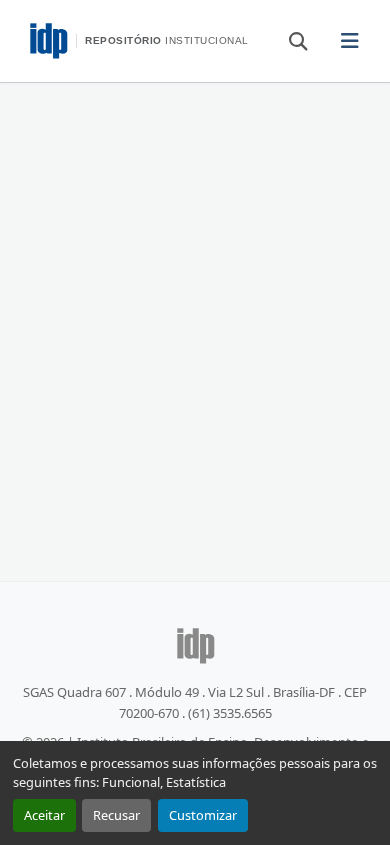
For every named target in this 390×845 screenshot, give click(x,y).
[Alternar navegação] (349, 41)
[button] (289, 40)
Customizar (203, 815)
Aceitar (44, 815)
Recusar (116, 815)
